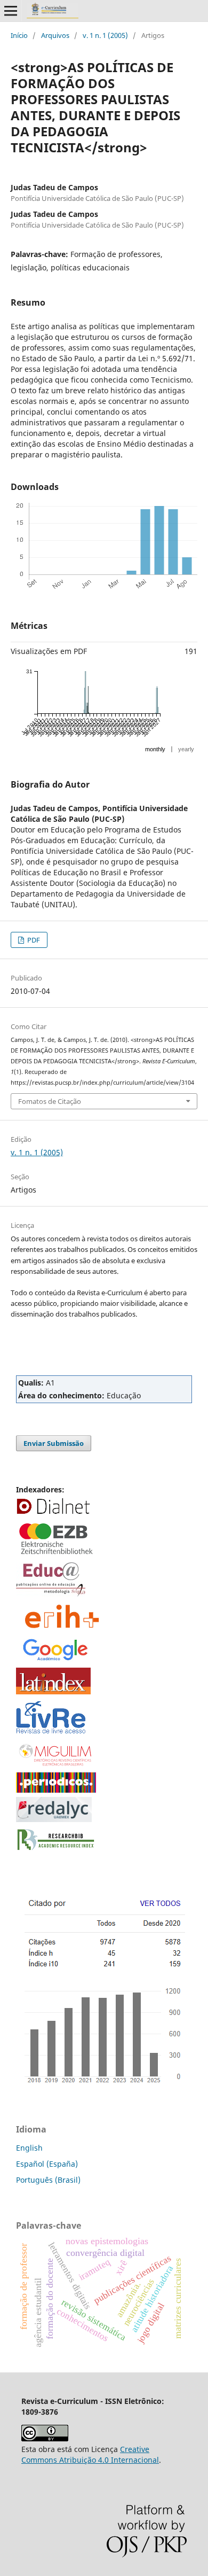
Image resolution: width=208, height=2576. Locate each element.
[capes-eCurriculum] (56, 1790)
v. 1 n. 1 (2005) (105, 35)
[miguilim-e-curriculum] (56, 1766)
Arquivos (55, 35)
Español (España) (47, 2164)
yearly (186, 749)
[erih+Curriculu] (63, 1629)
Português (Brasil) (48, 2180)
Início (19, 35)
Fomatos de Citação (50, 1101)
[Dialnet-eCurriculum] (53, 1513)
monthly (155, 749)
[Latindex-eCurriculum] (53, 1691)
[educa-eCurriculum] (51, 1594)
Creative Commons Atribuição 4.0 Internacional (90, 2454)
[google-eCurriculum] (56, 1660)
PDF (33, 940)
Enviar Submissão (54, 1443)
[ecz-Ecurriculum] (56, 1555)
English (29, 2148)
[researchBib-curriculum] (56, 1851)
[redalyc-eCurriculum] (54, 1819)
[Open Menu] (11, 11)
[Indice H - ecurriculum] (103, 2085)
